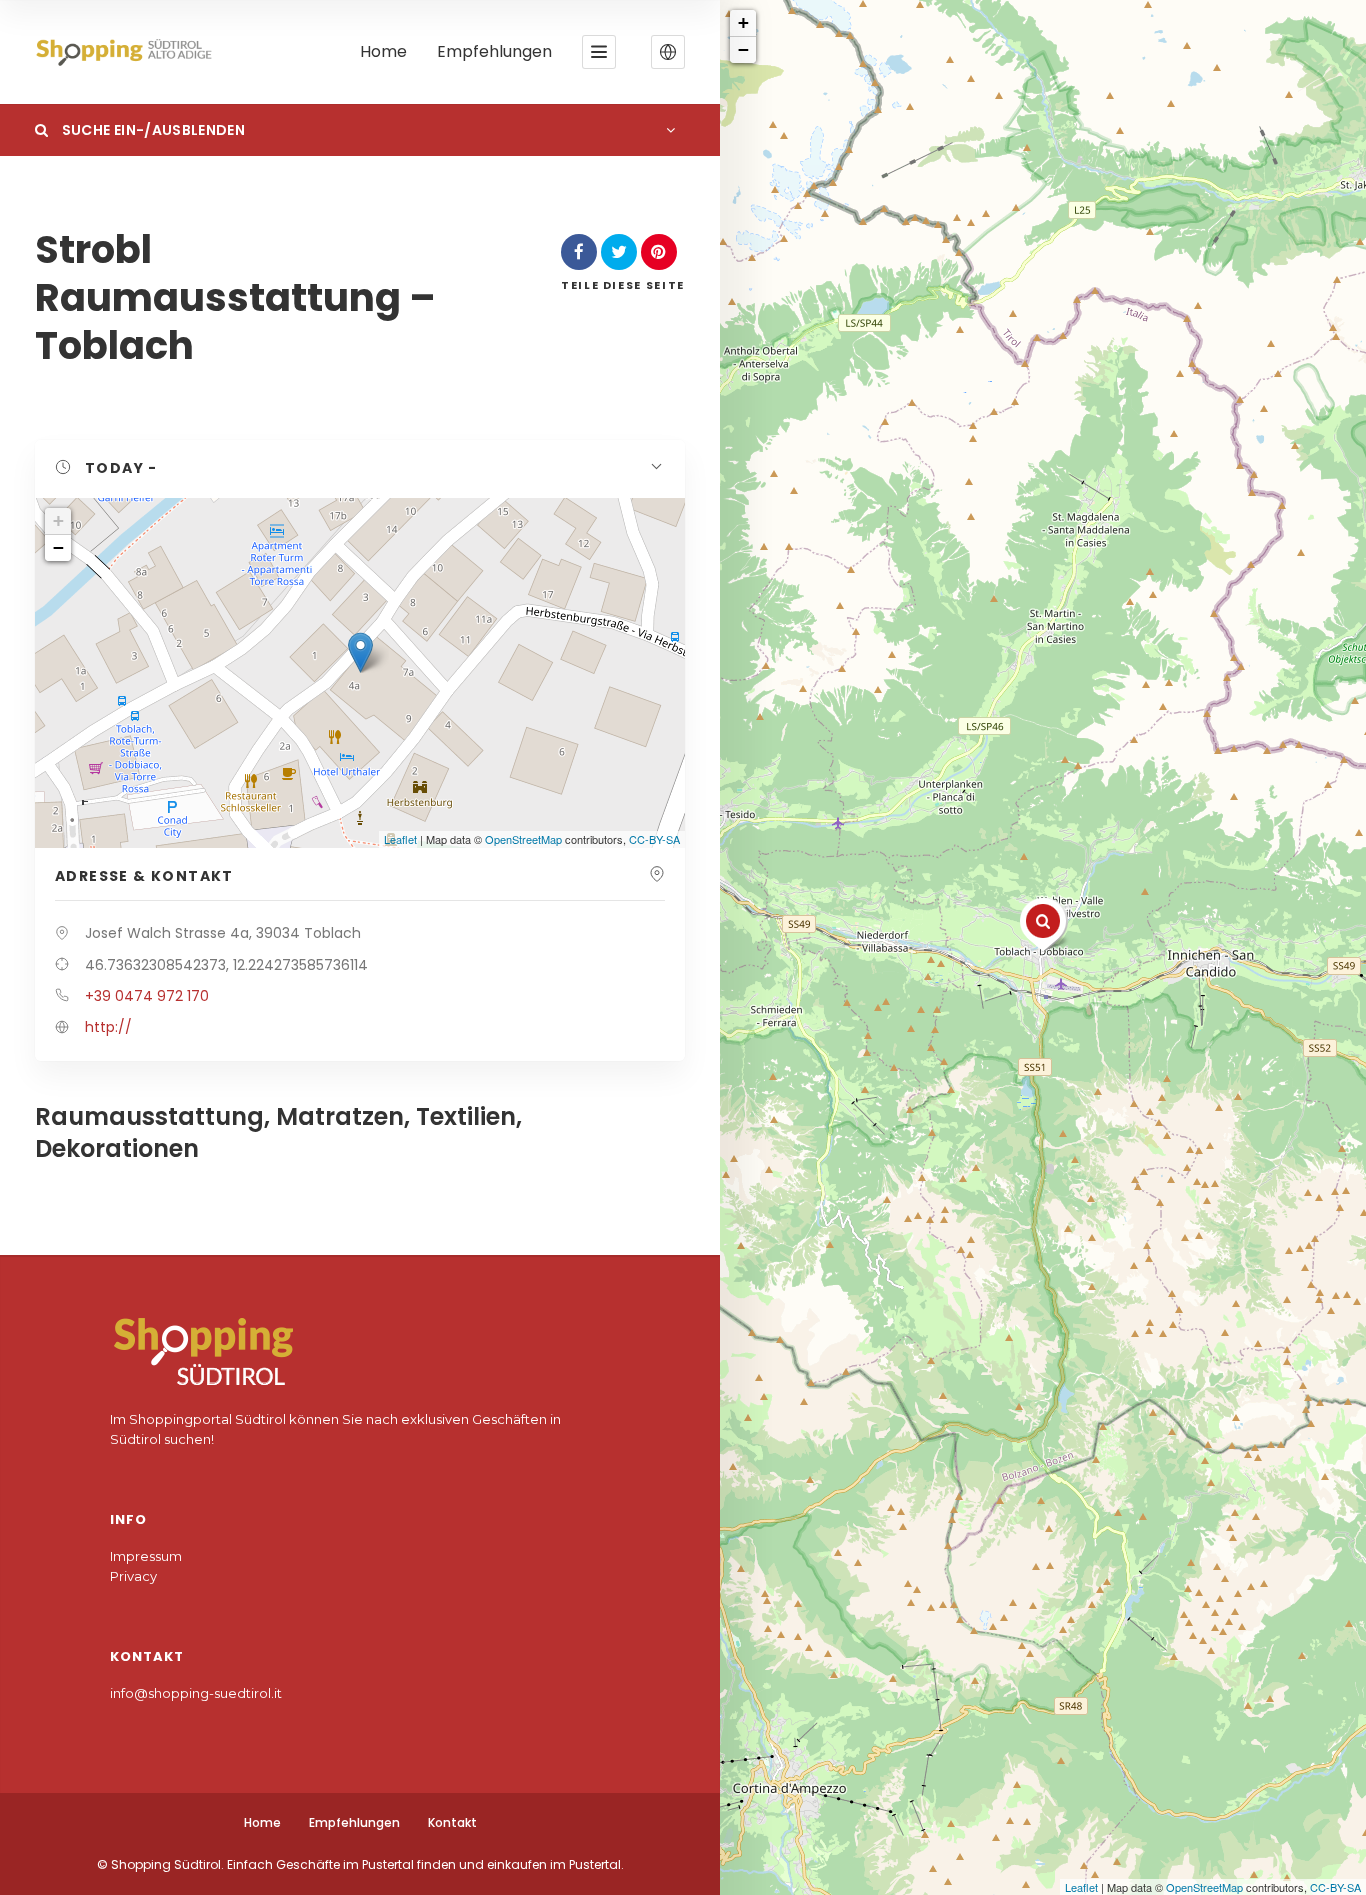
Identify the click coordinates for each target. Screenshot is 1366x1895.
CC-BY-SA (1335, 1887)
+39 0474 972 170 (147, 996)
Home (383, 52)
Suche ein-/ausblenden (151, 130)
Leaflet (1081, 1887)
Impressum (146, 1556)
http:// (108, 1027)
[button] (668, 52)
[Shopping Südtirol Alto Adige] (128, 52)
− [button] (743, 49)
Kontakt (452, 1822)
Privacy (133, 1576)
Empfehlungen (494, 52)
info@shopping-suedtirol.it (196, 1693)
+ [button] (743, 22)
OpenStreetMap (1204, 1887)
